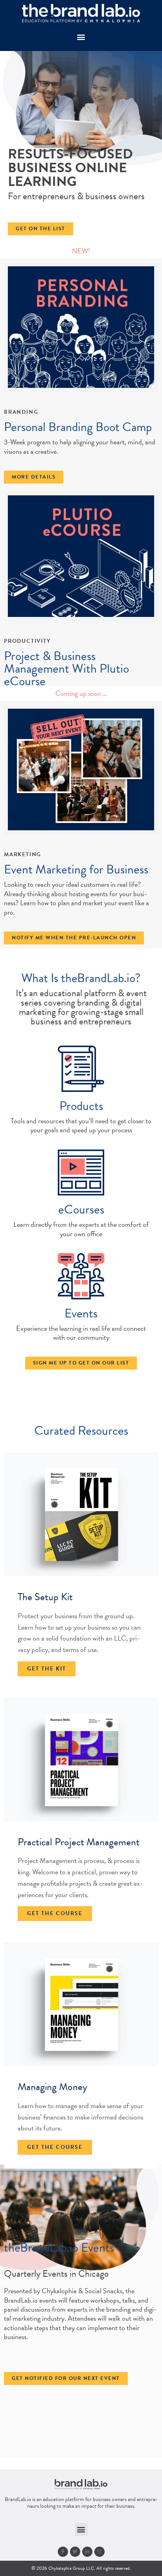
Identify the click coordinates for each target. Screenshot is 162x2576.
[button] (81, 37)
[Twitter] (75, 2552)
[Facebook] (63, 2552)
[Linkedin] (87, 2552)
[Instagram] (99, 2552)
